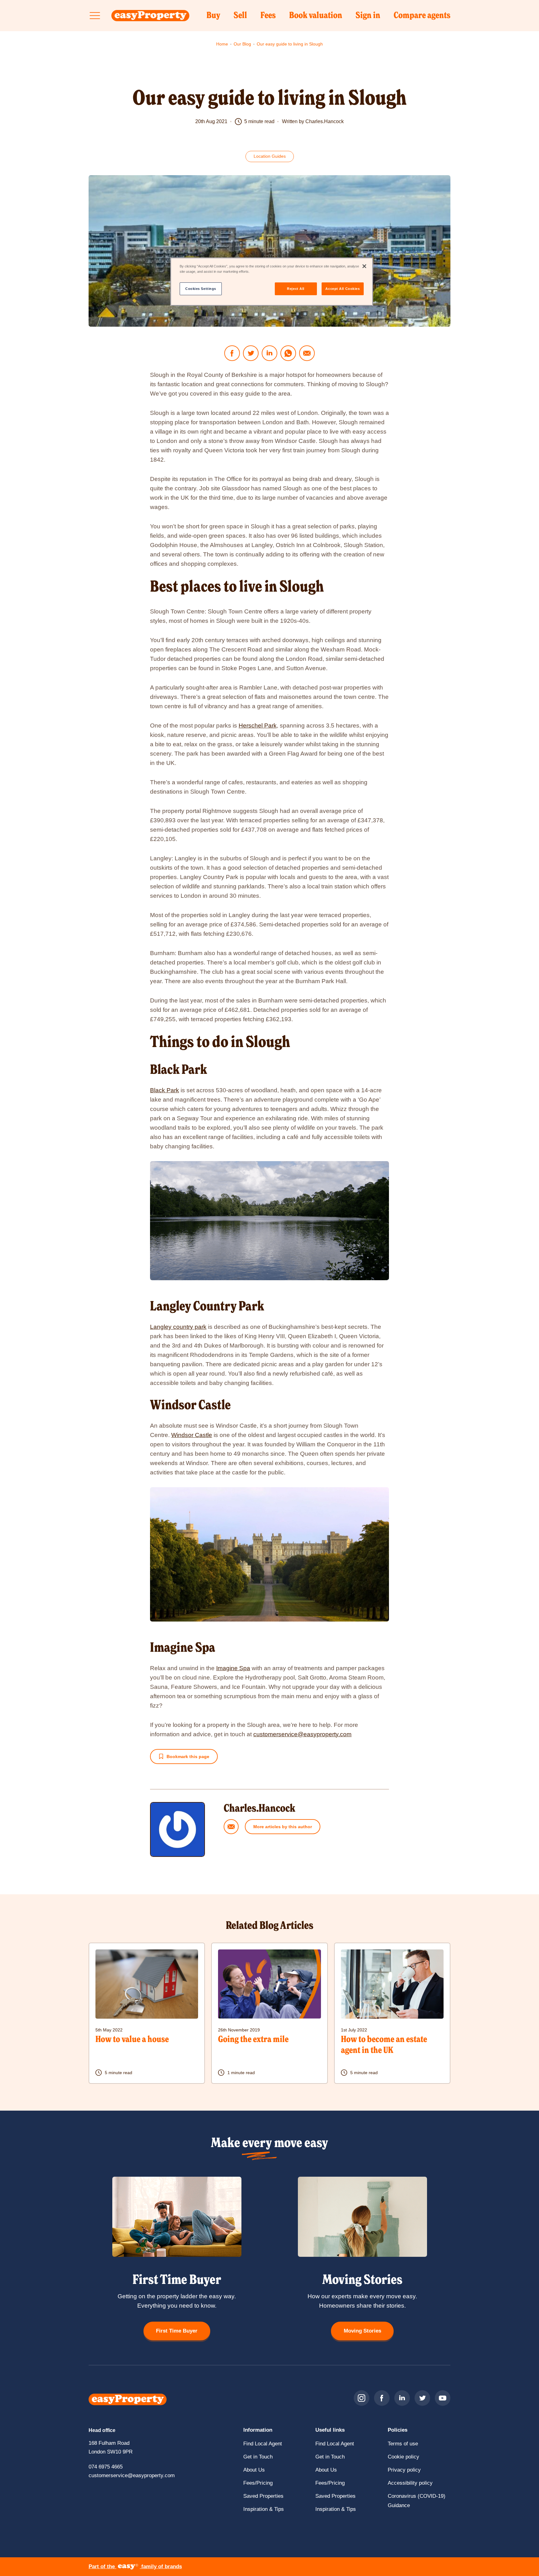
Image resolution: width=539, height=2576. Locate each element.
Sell (240, 18)
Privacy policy (404, 2470)
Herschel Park (258, 726)
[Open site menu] (95, 16)
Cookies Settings (201, 289)
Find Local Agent (263, 2444)
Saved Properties (263, 2496)
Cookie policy (403, 2457)
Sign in (368, 18)
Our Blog (242, 44)
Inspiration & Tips (264, 2509)
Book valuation (316, 18)
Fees (268, 18)
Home (222, 44)
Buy (213, 18)
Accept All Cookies (342, 289)
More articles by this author (283, 1827)
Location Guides (274, 158)
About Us (254, 2470)
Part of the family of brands (135, 2566)
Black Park (165, 1090)
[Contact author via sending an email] (231, 1827)
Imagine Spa (233, 1668)
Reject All (296, 289)
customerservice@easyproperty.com (302, 1734)
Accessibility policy (410, 2483)
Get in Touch (258, 2457)
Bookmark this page (188, 1757)
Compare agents (422, 16)
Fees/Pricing (258, 2483)
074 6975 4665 (106, 2467)
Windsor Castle (192, 1435)
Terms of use (403, 2444)
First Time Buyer (177, 2331)
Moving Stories (362, 2331)
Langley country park (178, 1327)
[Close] (364, 266)
